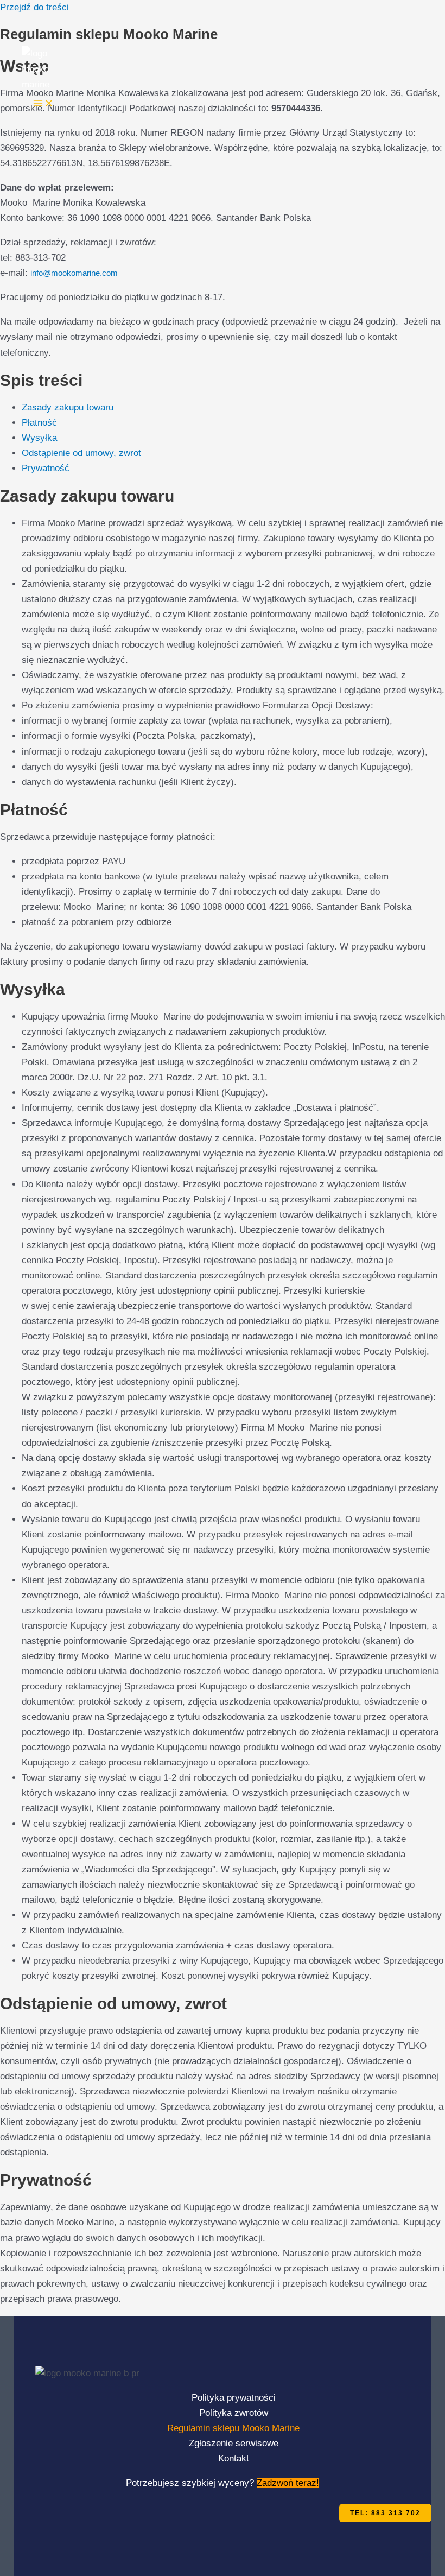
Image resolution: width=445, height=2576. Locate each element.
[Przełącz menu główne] (43, 104)
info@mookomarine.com (74, 273)
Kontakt (234, 2458)
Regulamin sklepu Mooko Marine (233, 2428)
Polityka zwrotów (234, 2413)
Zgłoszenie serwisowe (234, 2443)
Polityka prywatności (234, 2398)
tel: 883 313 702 (385, 2513)
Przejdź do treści (34, 7)
